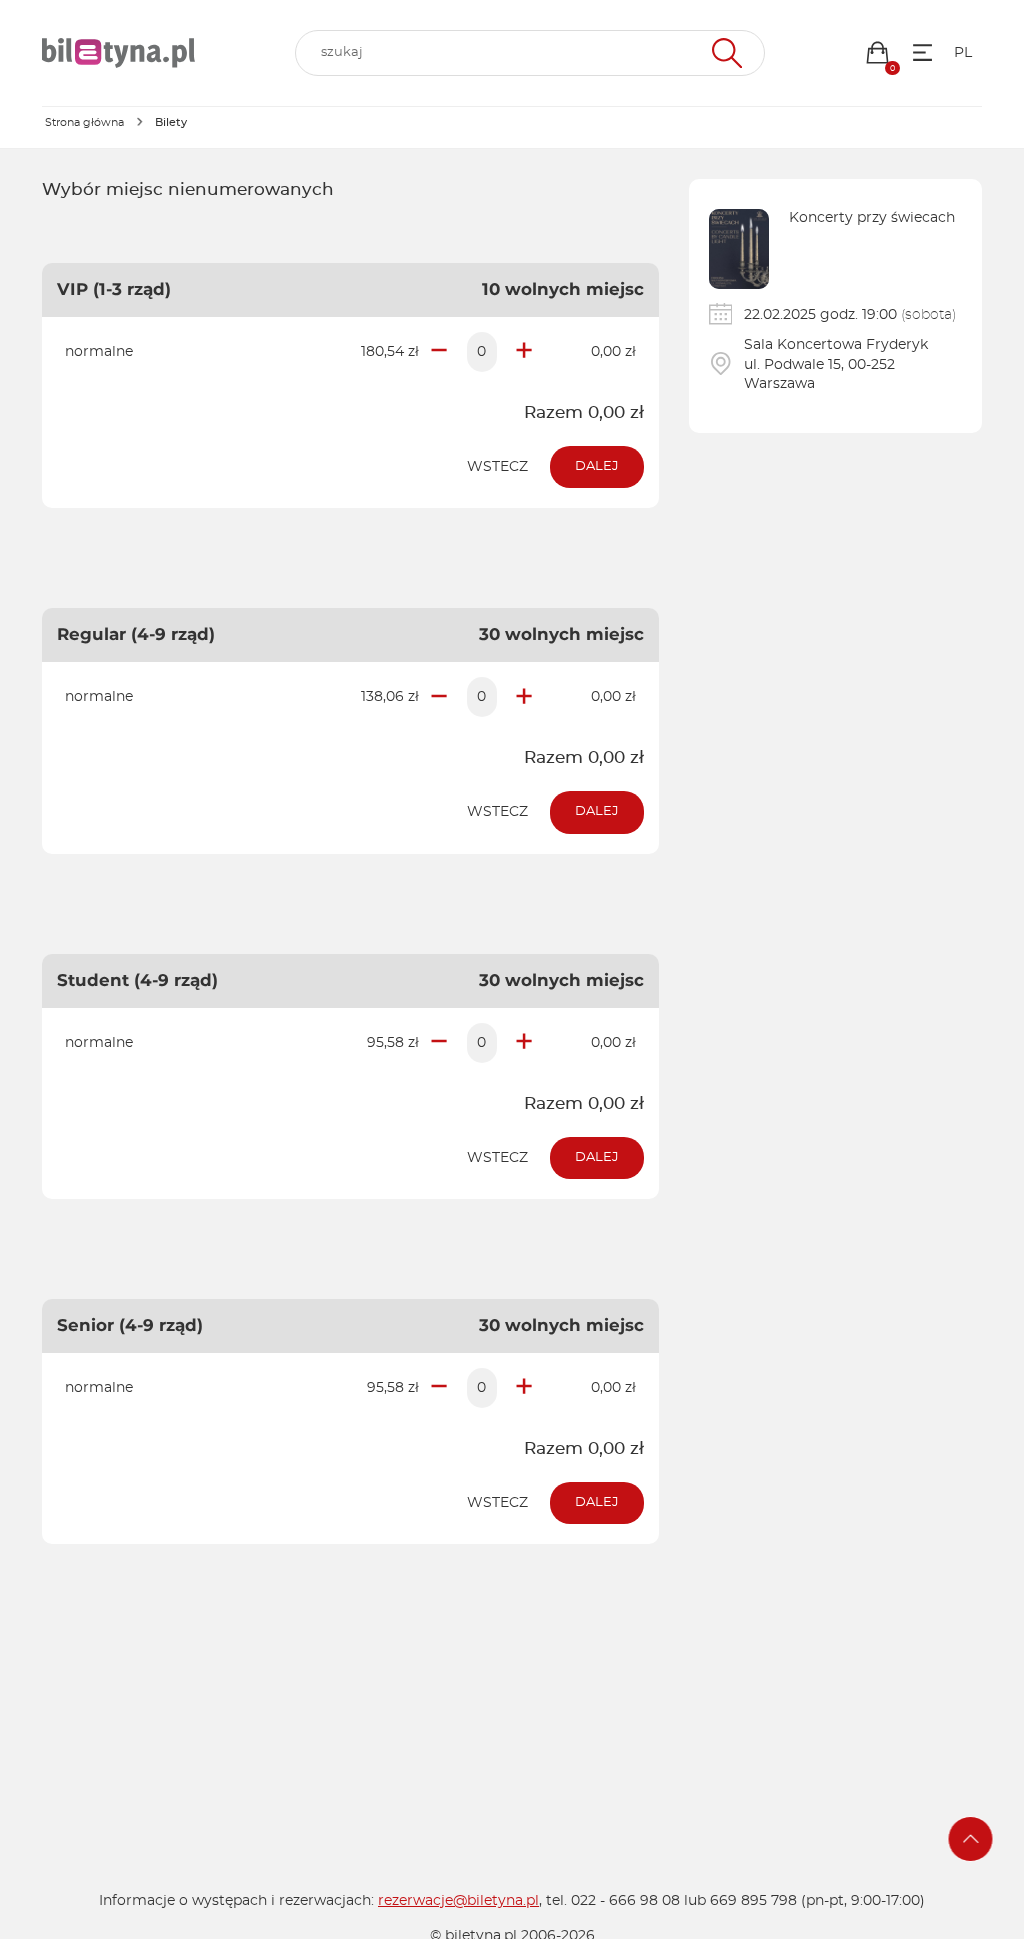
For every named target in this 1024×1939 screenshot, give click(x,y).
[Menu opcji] (922, 52)
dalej (597, 466)
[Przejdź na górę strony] (971, 1839)
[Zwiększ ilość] (524, 352)
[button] (877, 52)
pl (963, 53)
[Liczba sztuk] (482, 352)
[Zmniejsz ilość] (439, 352)
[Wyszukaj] (724, 53)
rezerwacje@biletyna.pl (458, 1901)
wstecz (497, 467)
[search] (530, 53)
